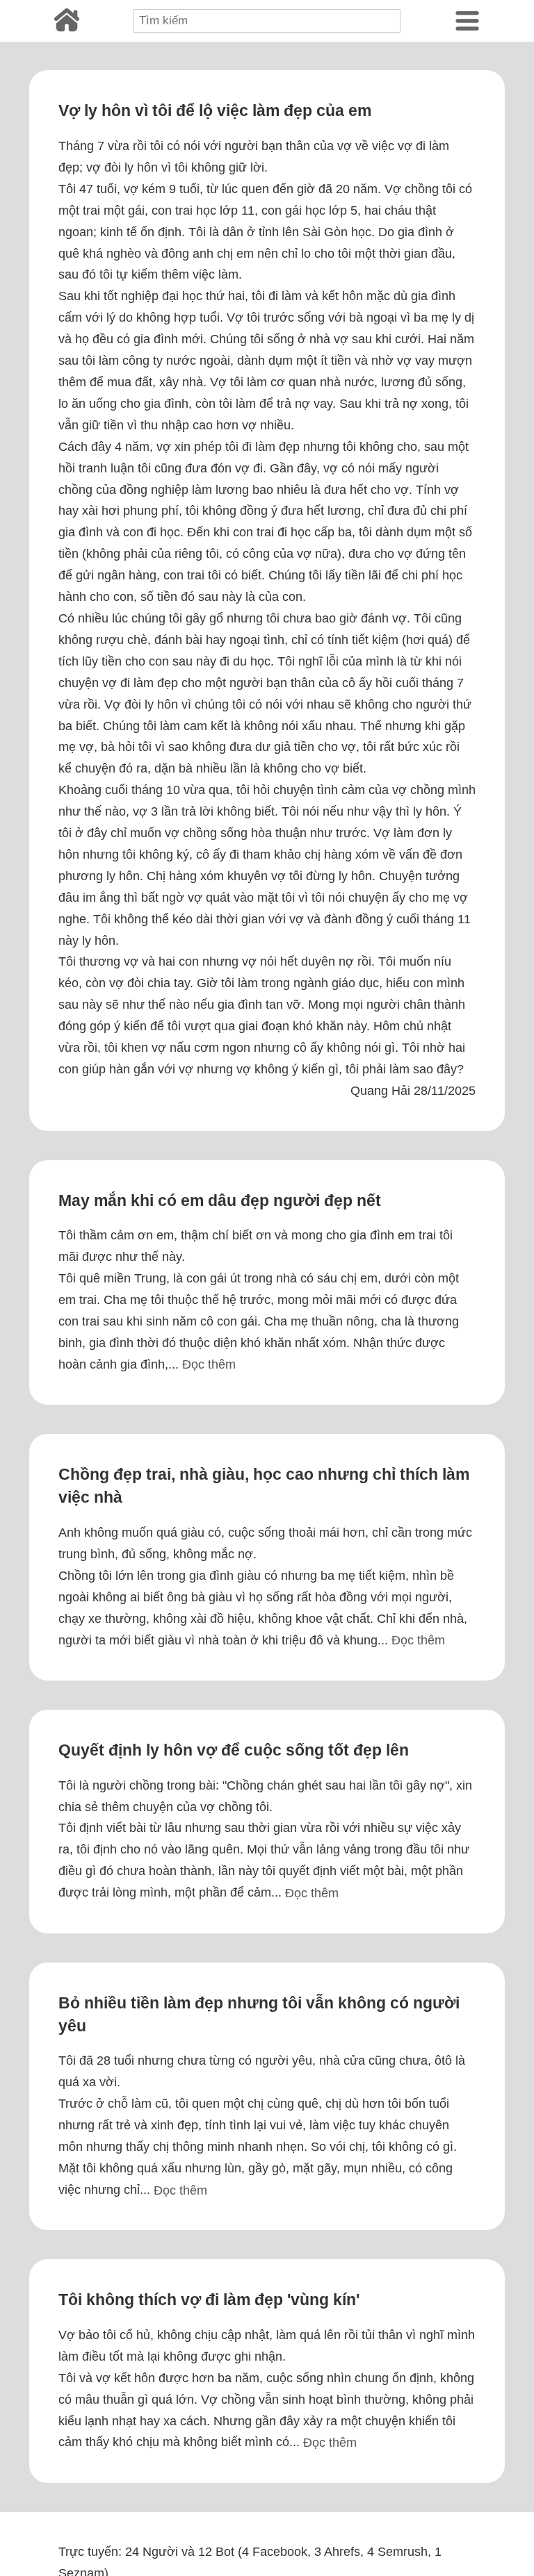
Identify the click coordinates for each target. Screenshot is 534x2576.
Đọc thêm (209, 1364)
